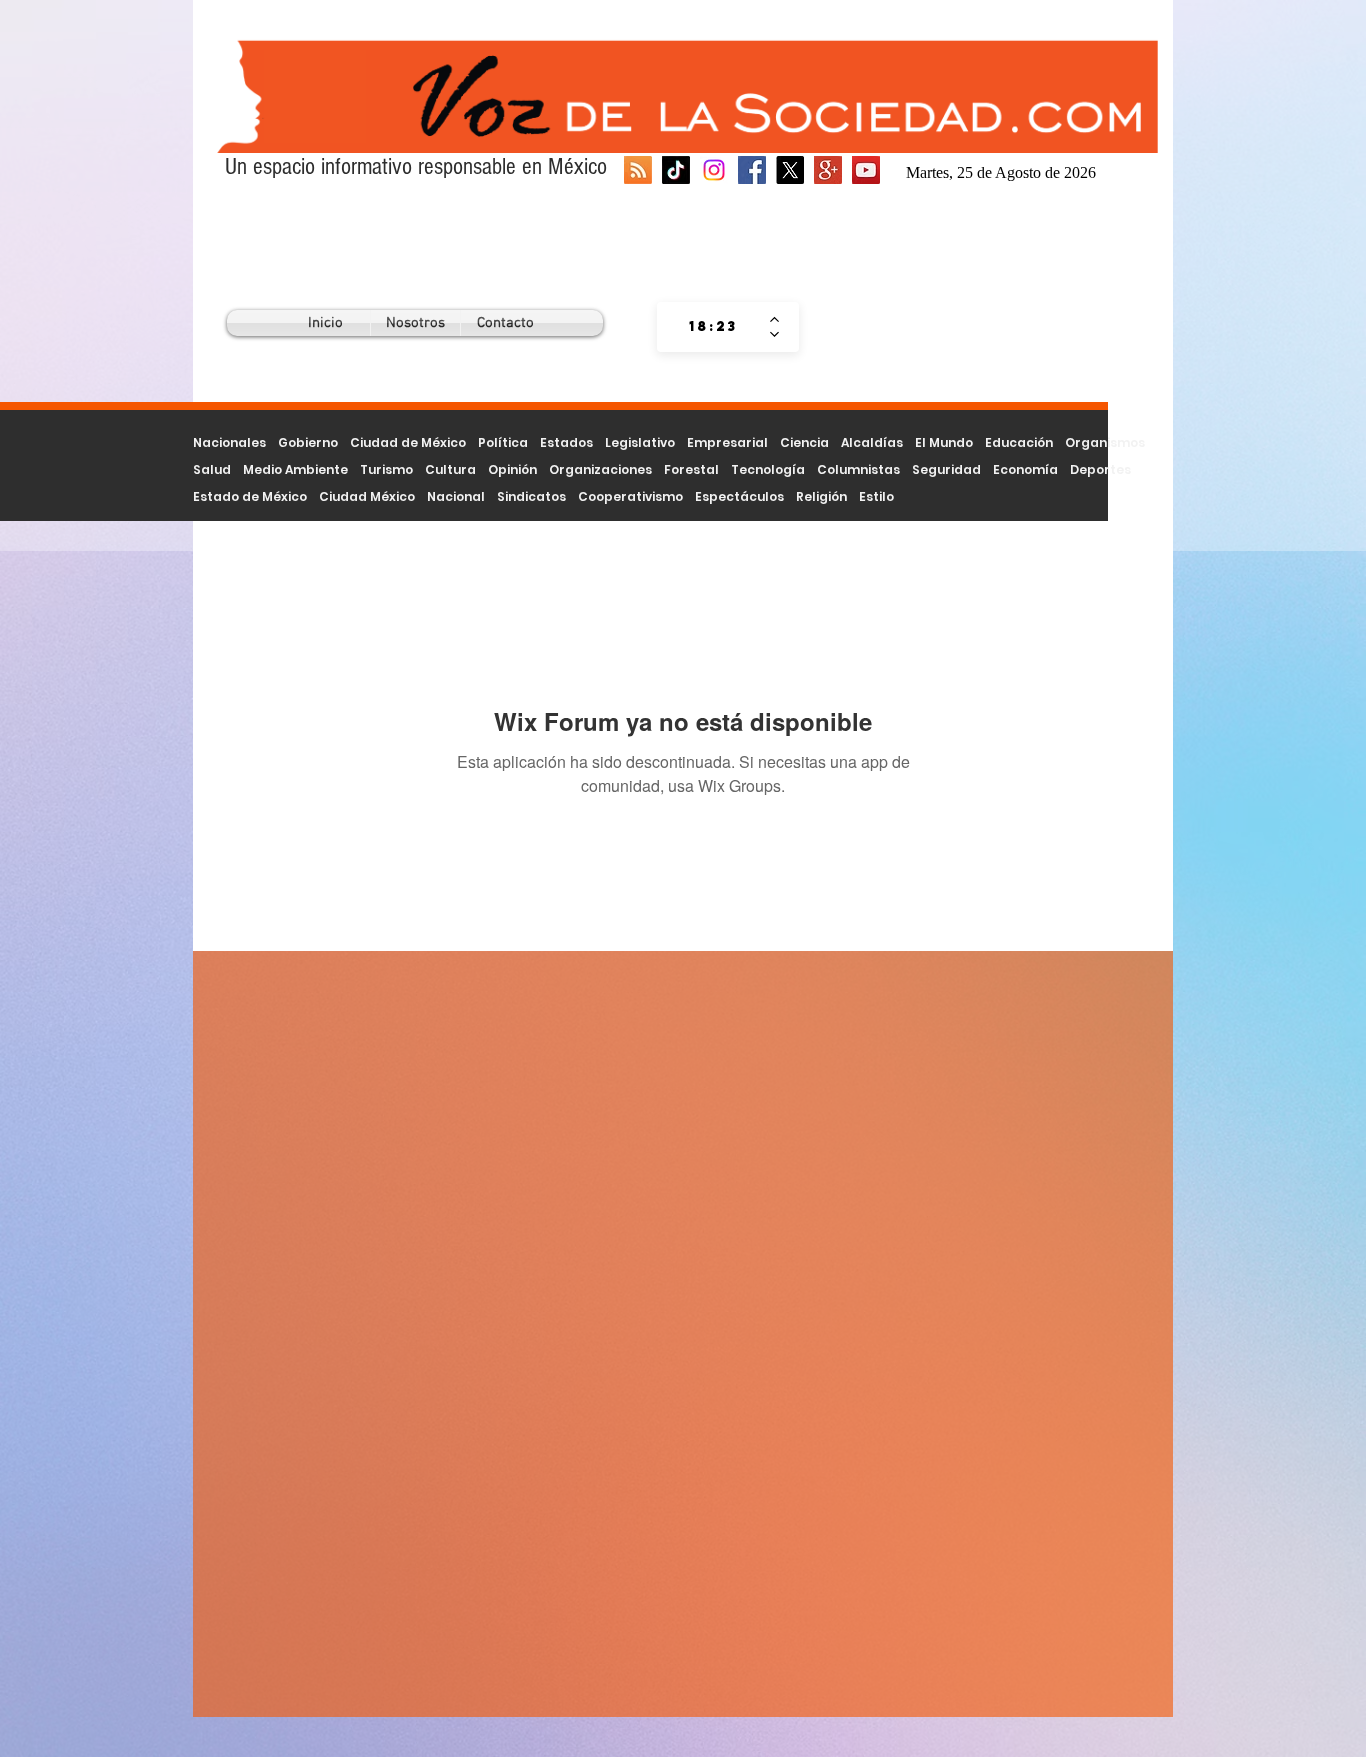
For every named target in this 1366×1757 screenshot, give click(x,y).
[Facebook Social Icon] (752, 170)
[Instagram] (714, 170)
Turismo (386, 469)
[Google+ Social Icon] (828, 170)
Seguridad (946, 469)
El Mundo (944, 442)
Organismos (1105, 442)
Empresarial (727, 442)
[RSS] (638, 170)
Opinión (512, 469)
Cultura (450, 469)
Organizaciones (600, 469)
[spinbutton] (713, 327)
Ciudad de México (408, 442)
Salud (212, 469)
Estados (566, 442)
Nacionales (229, 442)
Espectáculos (739, 496)
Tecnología (768, 469)
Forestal (691, 469)
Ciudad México (367, 496)
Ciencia (804, 442)
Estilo (876, 496)
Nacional (456, 496)
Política (503, 442)
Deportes (1100, 469)
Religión (821, 496)
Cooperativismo (630, 496)
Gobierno (308, 442)
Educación (1019, 442)
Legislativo (640, 442)
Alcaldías (872, 442)
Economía (1025, 469)
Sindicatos (531, 496)
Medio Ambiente (295, 469)
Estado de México (250, 496)
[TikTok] (676, 170)
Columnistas (858, 469)
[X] (790, 170)
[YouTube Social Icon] (866, 170)
